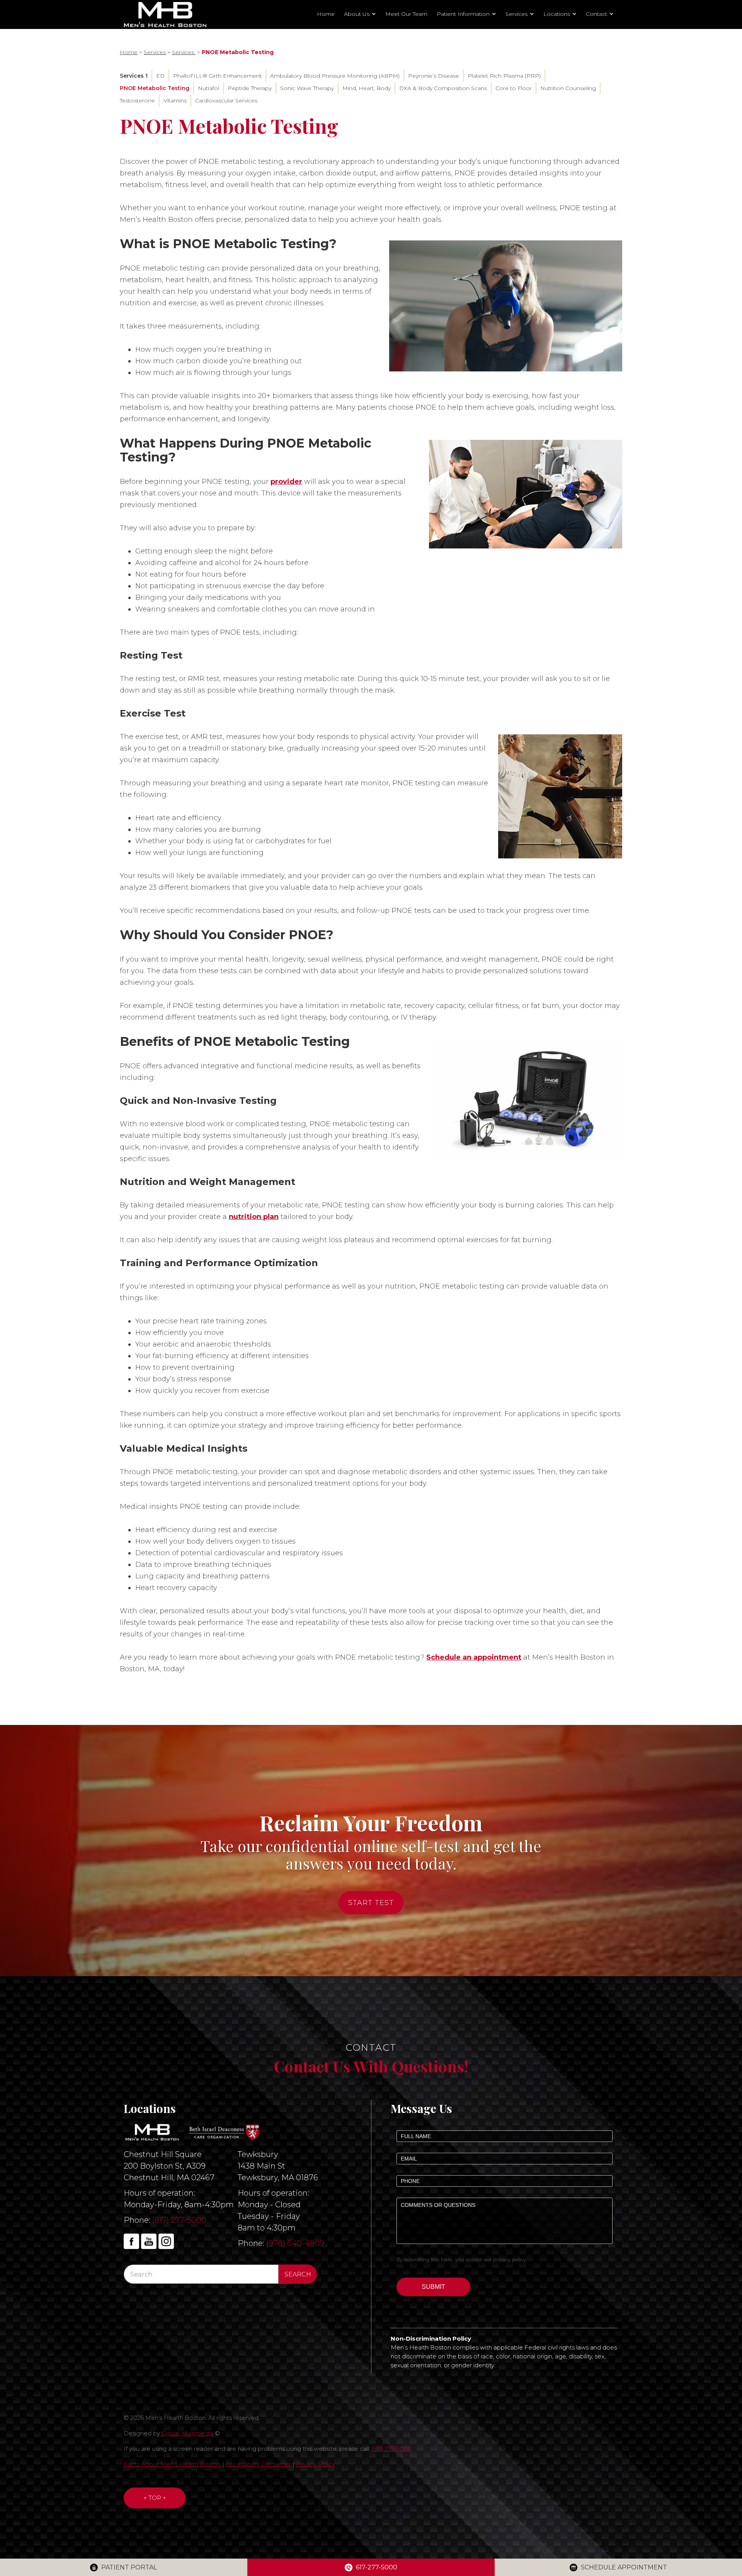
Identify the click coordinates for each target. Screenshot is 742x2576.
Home (326, 14)
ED (160, 76)
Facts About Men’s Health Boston (173, 2464)
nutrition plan (254, 1217)
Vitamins (175, 100)
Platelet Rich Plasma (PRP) (504, 76)
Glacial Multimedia (187, 2433)
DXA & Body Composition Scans (443, 88)
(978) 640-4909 (295, 2243)
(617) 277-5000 (179, 2220)
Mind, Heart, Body (367, 88)
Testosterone (137, 100)
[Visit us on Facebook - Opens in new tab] (131, 2241)
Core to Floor (514, 88)
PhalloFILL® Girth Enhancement (217, 76)
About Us (357, 14)
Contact (596, 14)
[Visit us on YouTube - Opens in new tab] (149, 2241)
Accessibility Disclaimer (258, 2464)
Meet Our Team (406, 14)
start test (371, 1903)
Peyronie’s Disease (434, 76)
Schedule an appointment (474, 1657)
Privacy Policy (316, 2464)
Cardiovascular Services (226, 100)
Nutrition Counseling (568, 88)
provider (286, 482)
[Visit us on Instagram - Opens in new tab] (166, 2241)
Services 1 (134, 76)
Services (517, 14)
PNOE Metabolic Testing (155, 88)
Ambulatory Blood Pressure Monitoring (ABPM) (335, 76)
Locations (557, 14)
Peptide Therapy (250, 88)
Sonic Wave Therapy (307, 88)
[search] (298, 2274)
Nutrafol (208, 88)
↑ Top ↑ (155, 2498)
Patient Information (463, 14)
